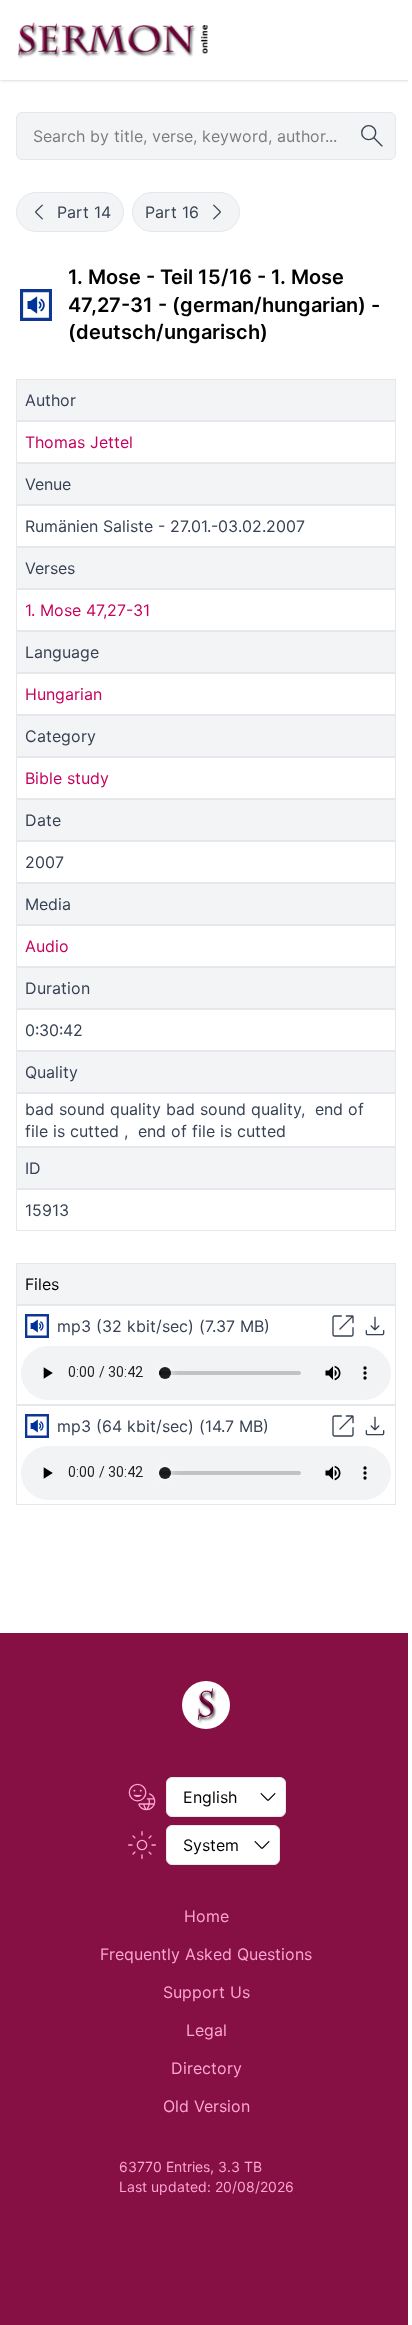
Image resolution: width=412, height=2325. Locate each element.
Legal (206, 2030)
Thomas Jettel (79, 442)
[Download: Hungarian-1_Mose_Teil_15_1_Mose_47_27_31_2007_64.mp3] (375, 1426)
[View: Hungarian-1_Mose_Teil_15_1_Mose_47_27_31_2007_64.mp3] (343, 1426)
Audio (47, 946)
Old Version (206, 2106)
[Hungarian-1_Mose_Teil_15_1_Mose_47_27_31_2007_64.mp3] (37, 1426)
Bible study (67, 778)
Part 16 (172, 212)
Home (206, 1916)
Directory (206, 2068)
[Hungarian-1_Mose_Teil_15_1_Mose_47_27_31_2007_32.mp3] (36, 305)
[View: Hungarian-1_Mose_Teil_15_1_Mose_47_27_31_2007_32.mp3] (343, 1326)
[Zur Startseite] (113, 40)
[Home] (206, 1705)
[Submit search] (372, 136)
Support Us (206, 1992)
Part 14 (84, 212)
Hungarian (63, 694)
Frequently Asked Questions (206, 1954)
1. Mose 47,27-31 (87, 610)
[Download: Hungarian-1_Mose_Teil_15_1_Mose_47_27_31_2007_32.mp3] (375, 1326)
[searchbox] (206, 136)
